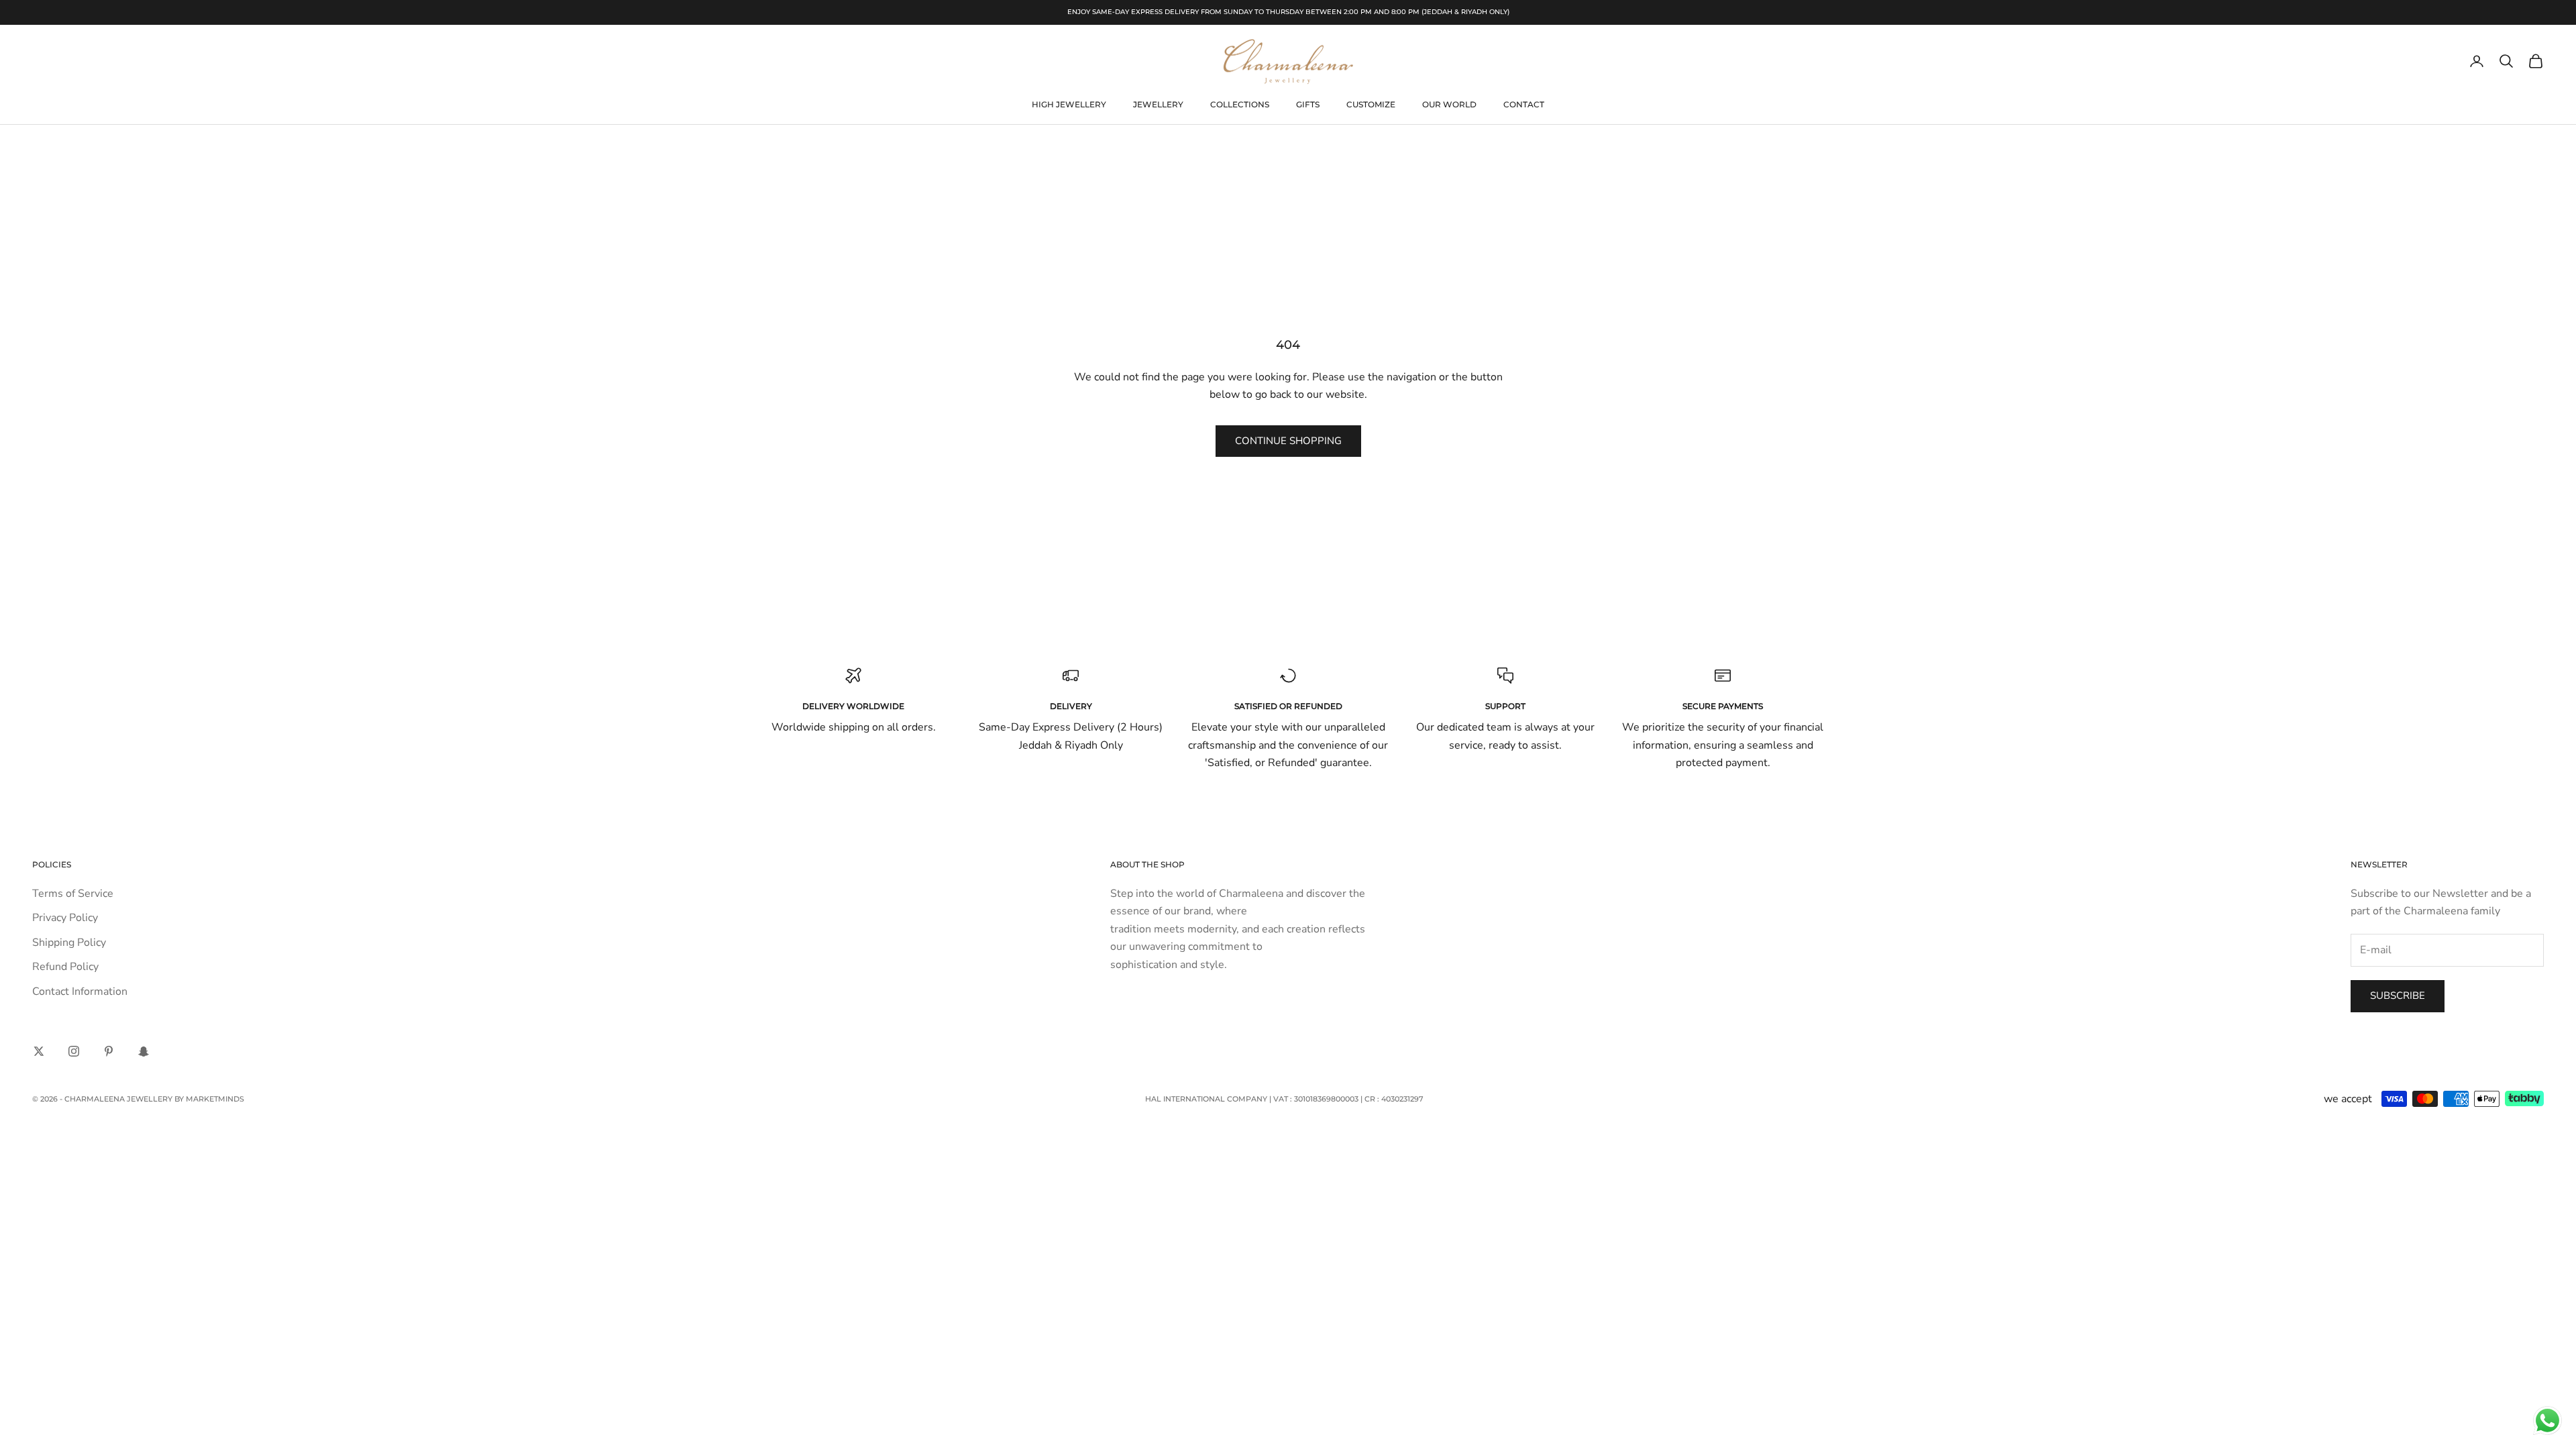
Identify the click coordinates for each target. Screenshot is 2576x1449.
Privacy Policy (65, 918)
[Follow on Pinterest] (109, 1051)
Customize (1371, 104)
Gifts (1308, 104)
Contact (1524, 104)
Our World (1449, 104)
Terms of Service (73, 894)
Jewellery (1158, 104)
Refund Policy (65, 967)
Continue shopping (1288, 441)
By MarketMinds (209, 1099)
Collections (1240, 104)
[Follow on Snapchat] (144, 1051)
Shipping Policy (69, 943)
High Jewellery (1069, 104)
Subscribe (2398, 996)
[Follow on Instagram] (74, 1051)
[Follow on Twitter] (39, 1051)
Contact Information (80, 991)
